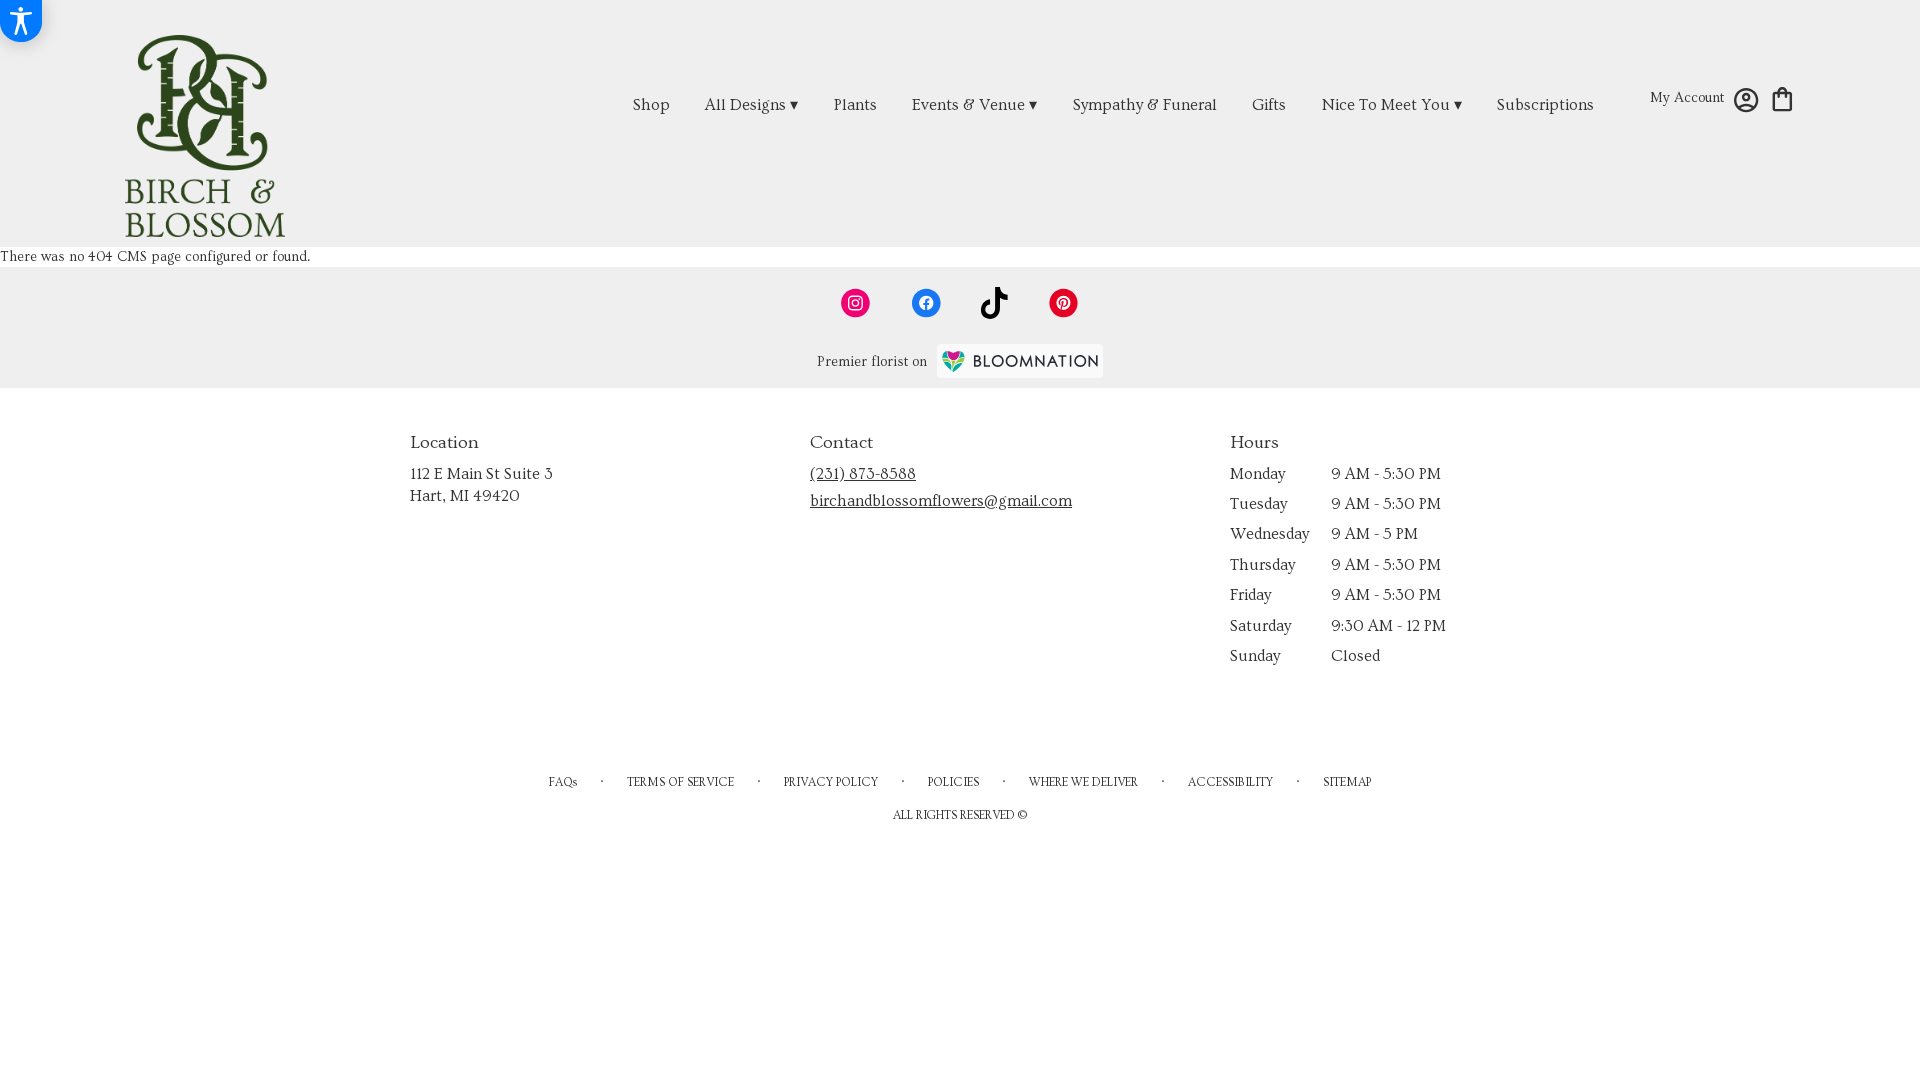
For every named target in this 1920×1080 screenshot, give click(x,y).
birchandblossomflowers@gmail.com (941, 501)
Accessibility (1230, 782)
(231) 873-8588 (863, 474)
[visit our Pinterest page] (1064, 303)
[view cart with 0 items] (1782, 97)
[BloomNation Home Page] (1020, 361)
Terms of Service (680, 782)
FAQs (563, 782)
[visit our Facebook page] (926, 303)
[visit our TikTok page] (994, 303)
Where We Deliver (1083, 782)
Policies (953, 782)
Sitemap (1347, 782)
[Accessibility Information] (21, 21)
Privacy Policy (831, 782)
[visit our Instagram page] (856, 303)
